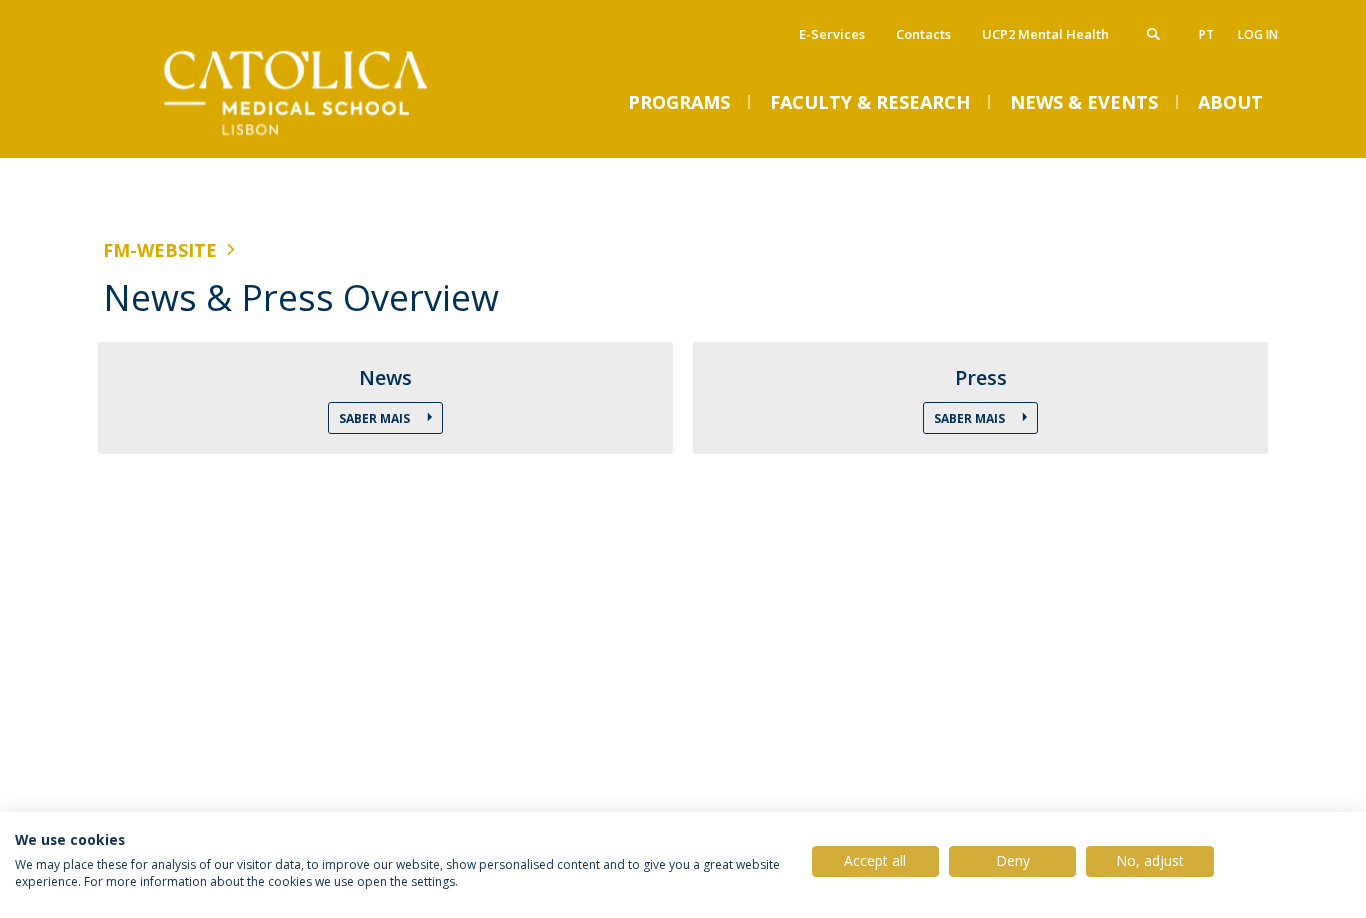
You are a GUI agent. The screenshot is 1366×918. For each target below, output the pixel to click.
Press (981, 378)
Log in (1258, 34)
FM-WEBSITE (160, 250)
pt (1206, 34)
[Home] (303, 137)
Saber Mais (376, 418)
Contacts (923, 34)
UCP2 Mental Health (1045, 34)
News (385, 378)
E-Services (832, 34)
